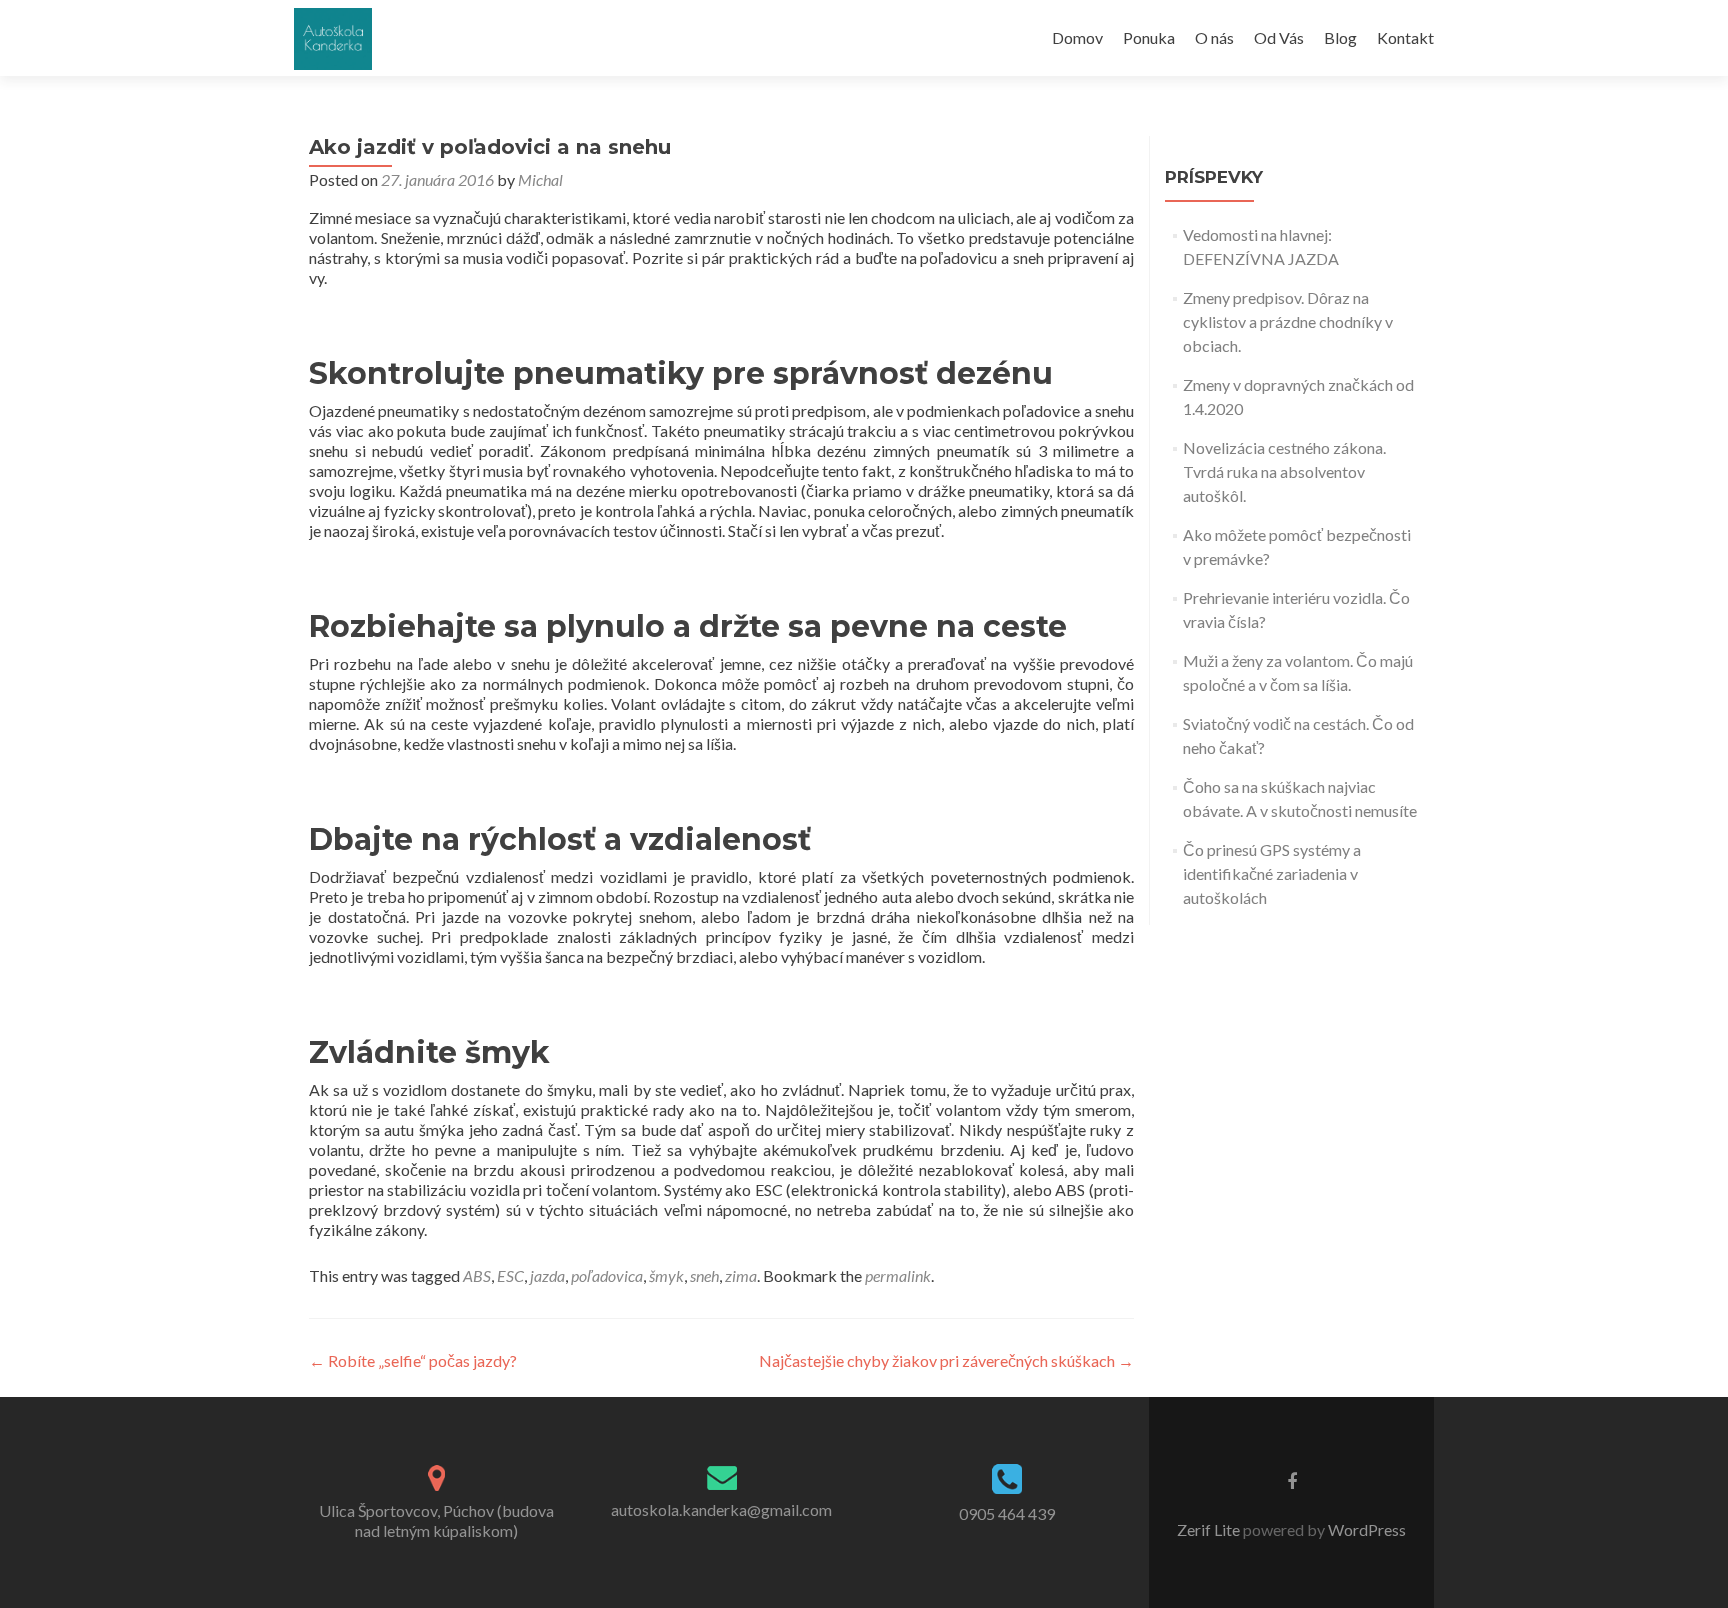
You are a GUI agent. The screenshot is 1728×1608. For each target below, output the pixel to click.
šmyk (666, 1275)
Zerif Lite (1210, 1529)
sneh (704, 1275)
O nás (1214, 37)
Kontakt (1405, 37)
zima (741, 1275)
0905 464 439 (1007, 1513)
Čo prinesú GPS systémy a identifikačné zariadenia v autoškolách (1272, 873)
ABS (477, 1275)
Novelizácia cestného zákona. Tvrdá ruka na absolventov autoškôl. (1284, 471)
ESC (510, 1275)
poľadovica (607, 1275)
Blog (1340, 37)
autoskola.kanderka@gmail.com (721, 1509)
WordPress (1365, 1529)
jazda (547, 1275)
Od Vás (1279, 37)
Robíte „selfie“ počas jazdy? (413, 1360)
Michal (540, 179)
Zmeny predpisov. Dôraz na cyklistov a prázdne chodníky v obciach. (1288, 321)
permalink (898, 1275)
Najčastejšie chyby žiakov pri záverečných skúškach (946, 1360)
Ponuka (1149, 37)
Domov (1077, 37)
